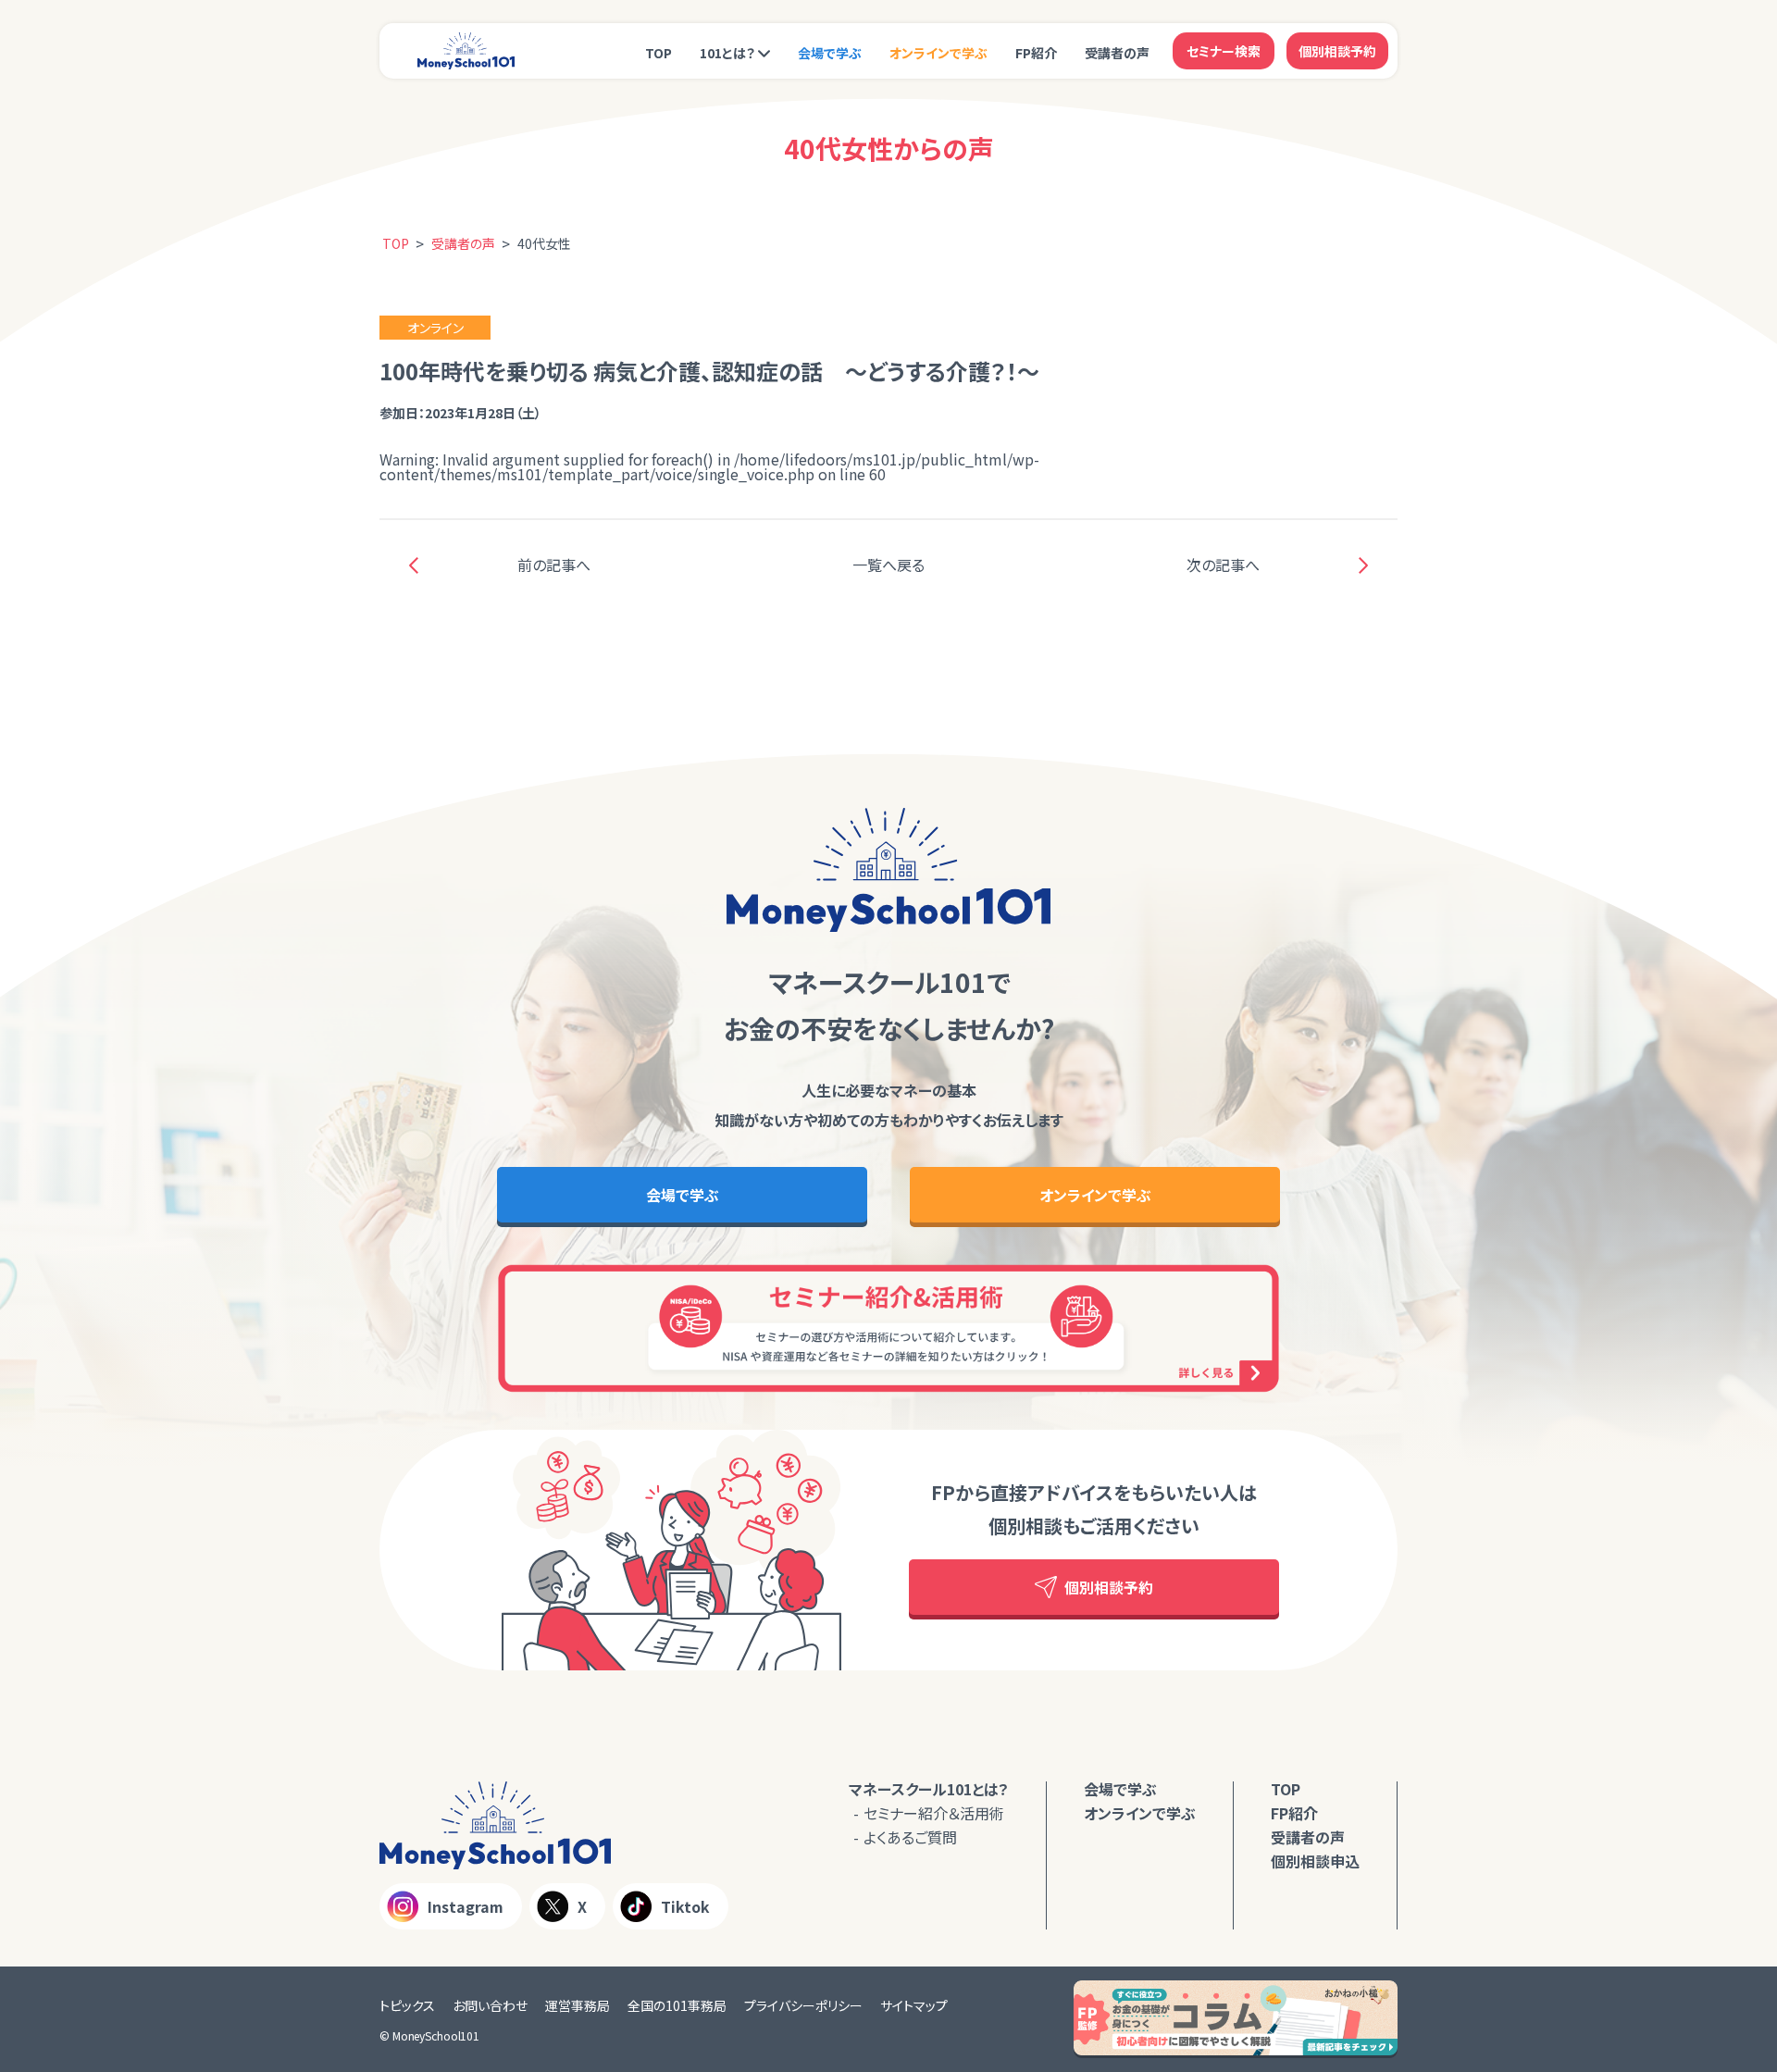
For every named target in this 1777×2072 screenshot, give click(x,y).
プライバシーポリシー (803, 2005)
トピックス (407, 2005)
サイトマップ (914, 2005)
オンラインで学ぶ (938, 53)
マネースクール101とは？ (929, 1789)
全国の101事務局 (677, 2005)
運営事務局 (578, 2005)
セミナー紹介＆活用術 (934, 1813)
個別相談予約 (1337, 51)
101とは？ (727, 53)
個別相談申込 (1315, 1861)
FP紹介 (1036, 53)
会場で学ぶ (830, 53)
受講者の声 (1117, 53)
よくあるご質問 (910, 1837)
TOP (659, 53)
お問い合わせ (490, 2005)
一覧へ (888, 565)
